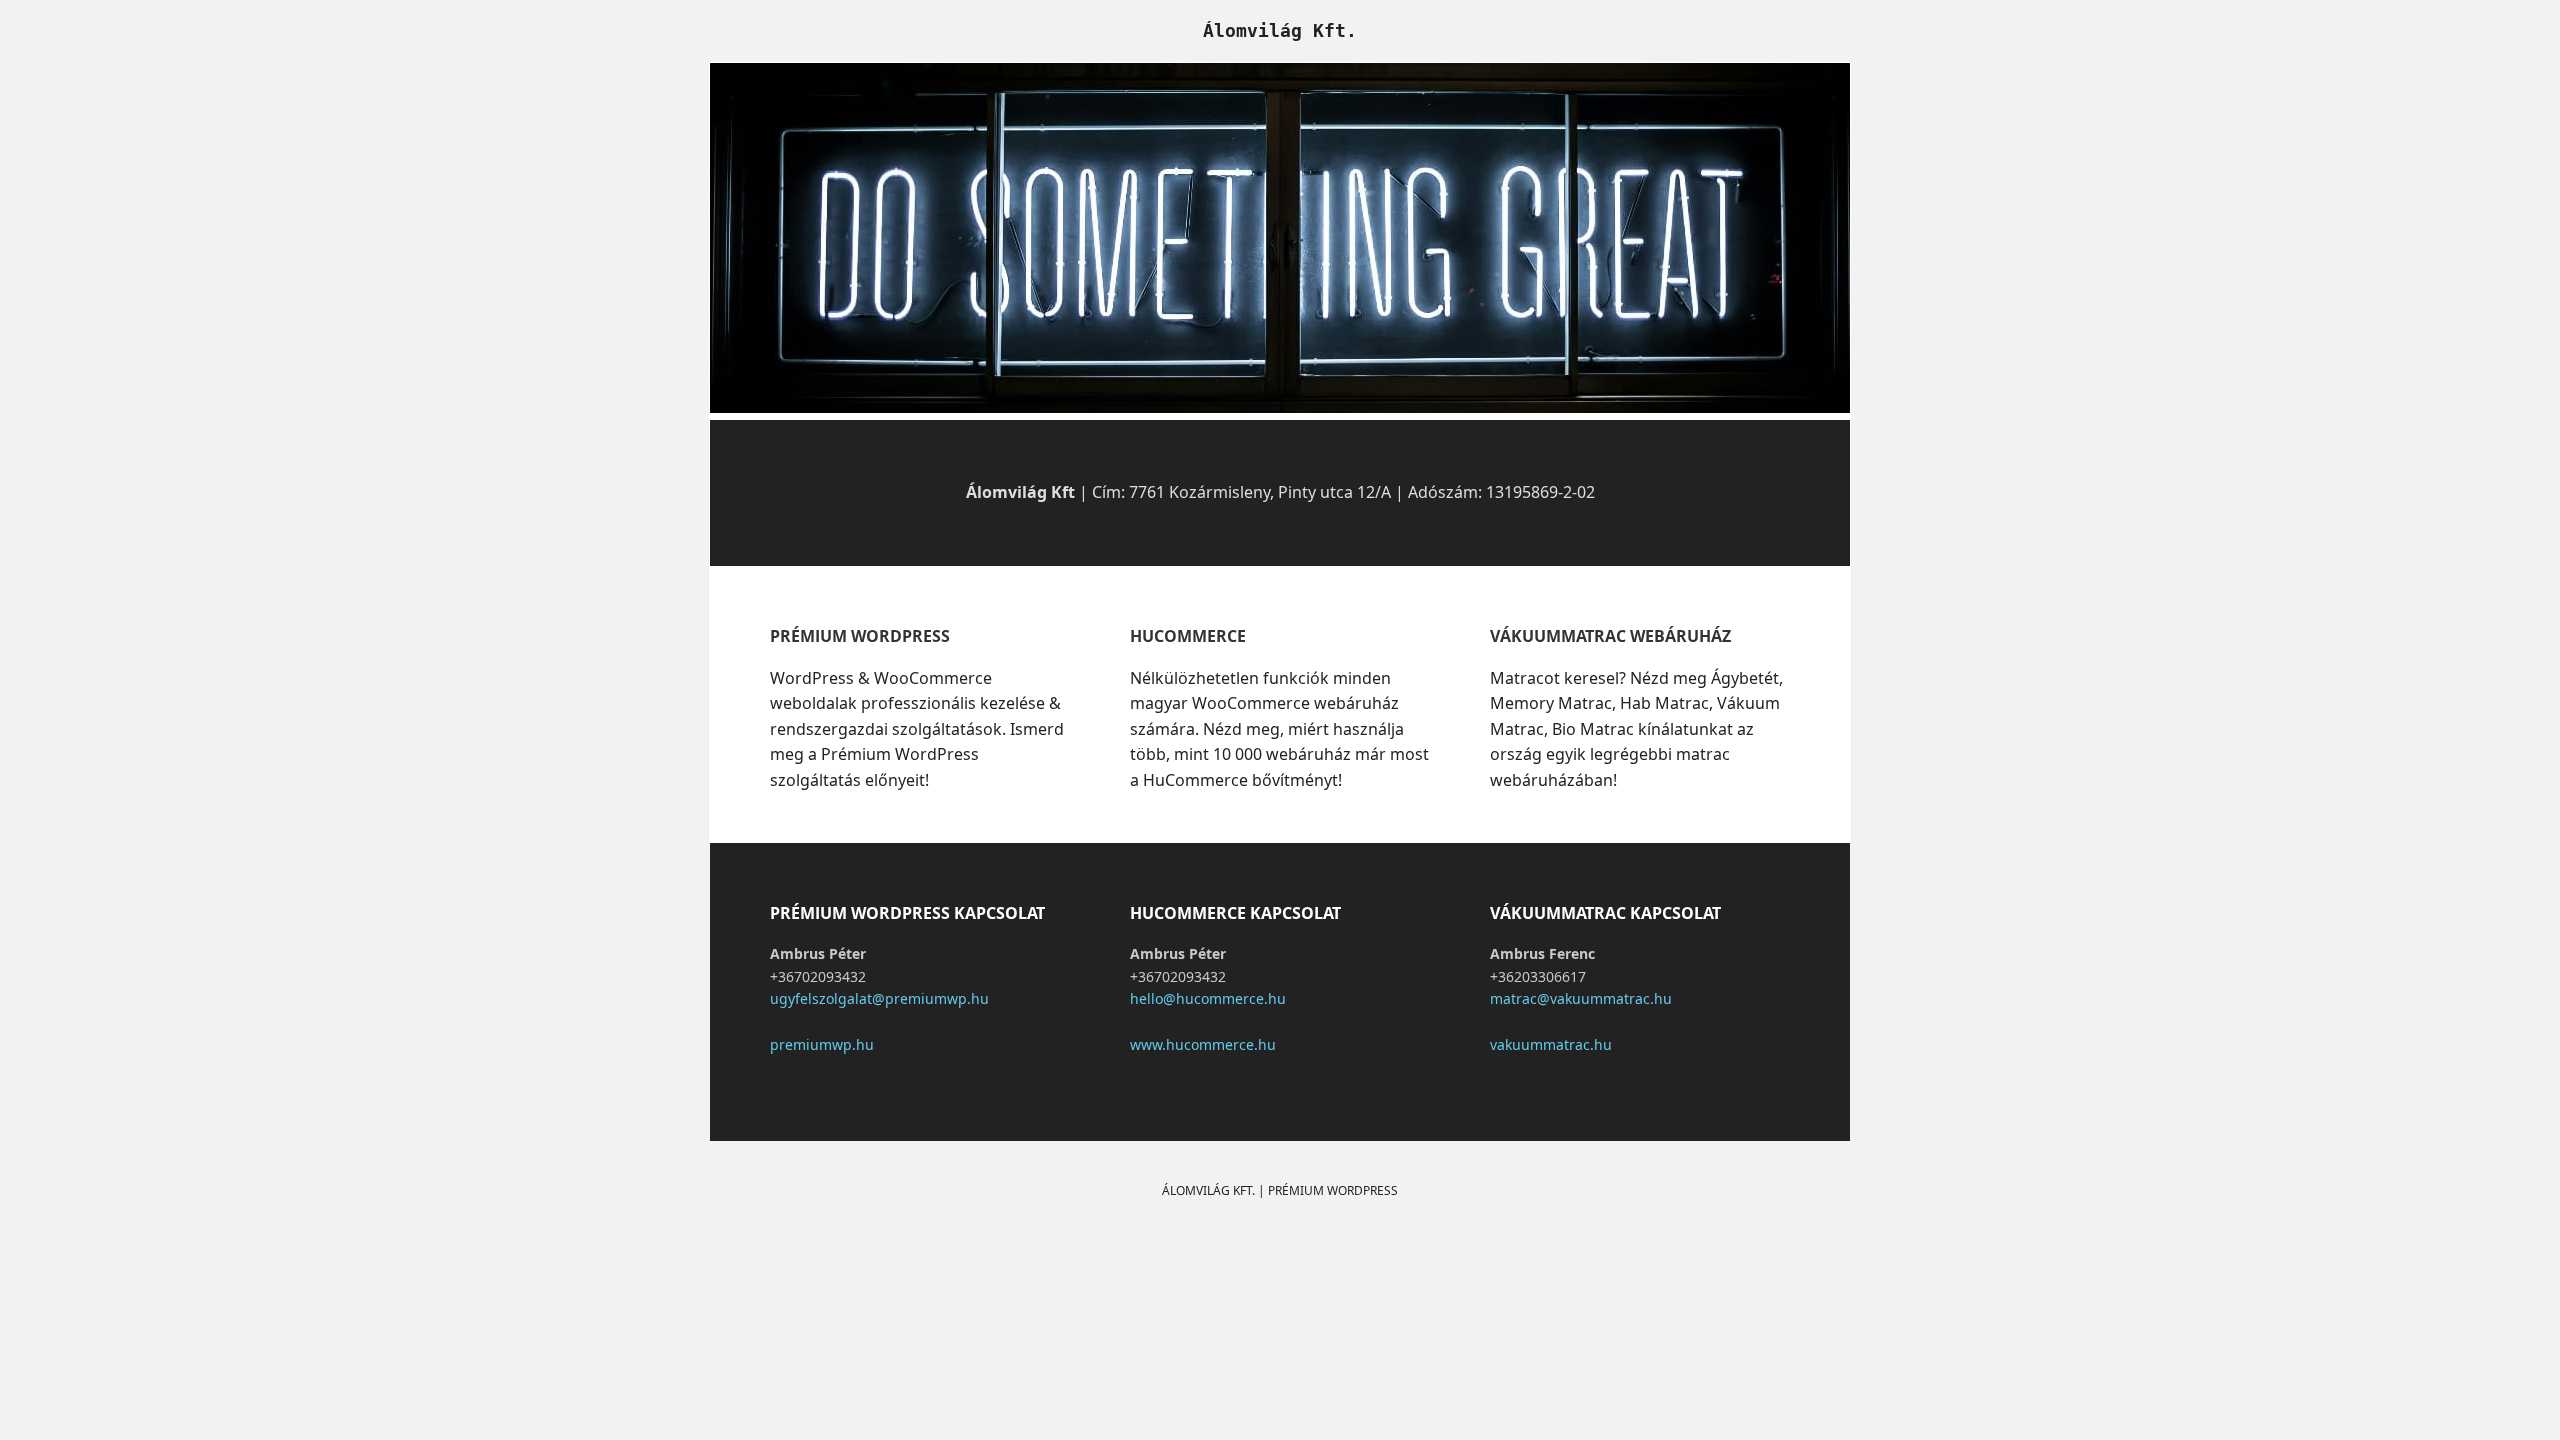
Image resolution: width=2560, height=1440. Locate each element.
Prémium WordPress (1333, 1190)
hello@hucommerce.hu (1208, 998)
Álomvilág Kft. (1280, 30)
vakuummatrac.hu (1551, 1044)
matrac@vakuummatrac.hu (1581, 998)
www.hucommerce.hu (1203, 1044)
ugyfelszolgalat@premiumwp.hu (879, 998)
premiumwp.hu (822, 1044)
